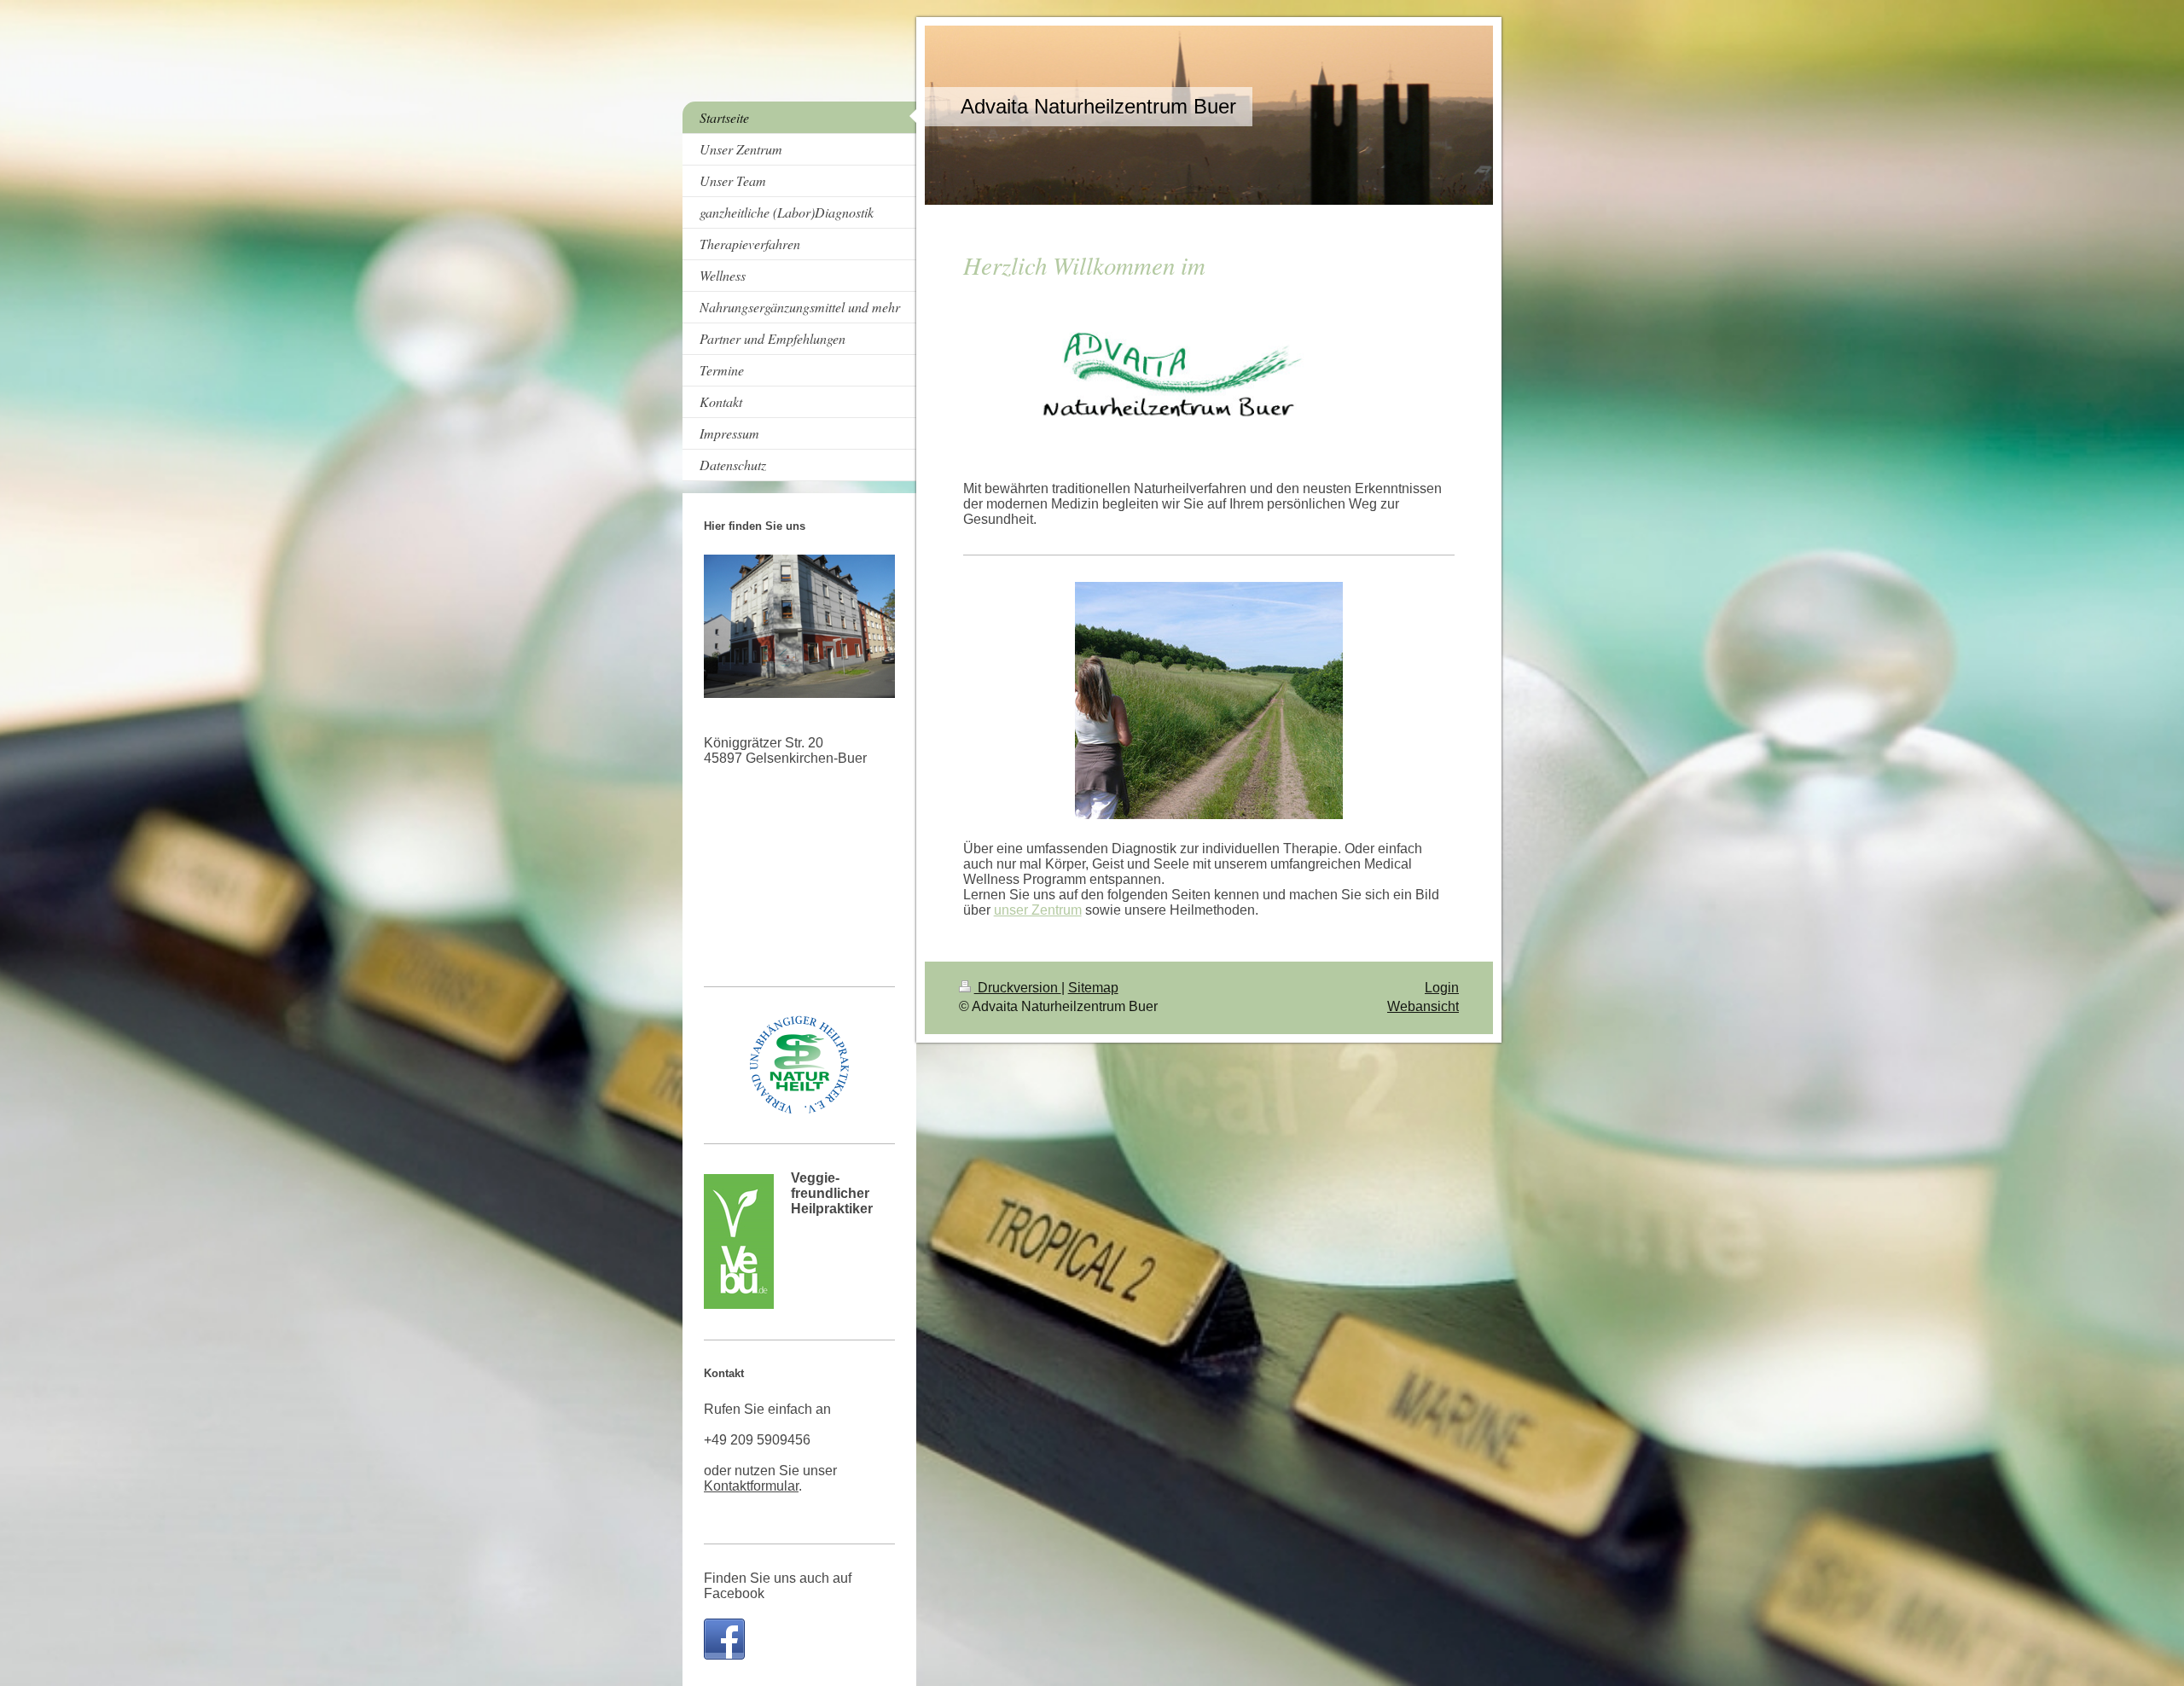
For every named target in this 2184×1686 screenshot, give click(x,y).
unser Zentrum (1038, 910)
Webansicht (1423, 1006)
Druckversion (1018, 988)
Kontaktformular (751, 1486)
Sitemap (1093, 988)
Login (1442, 988)
